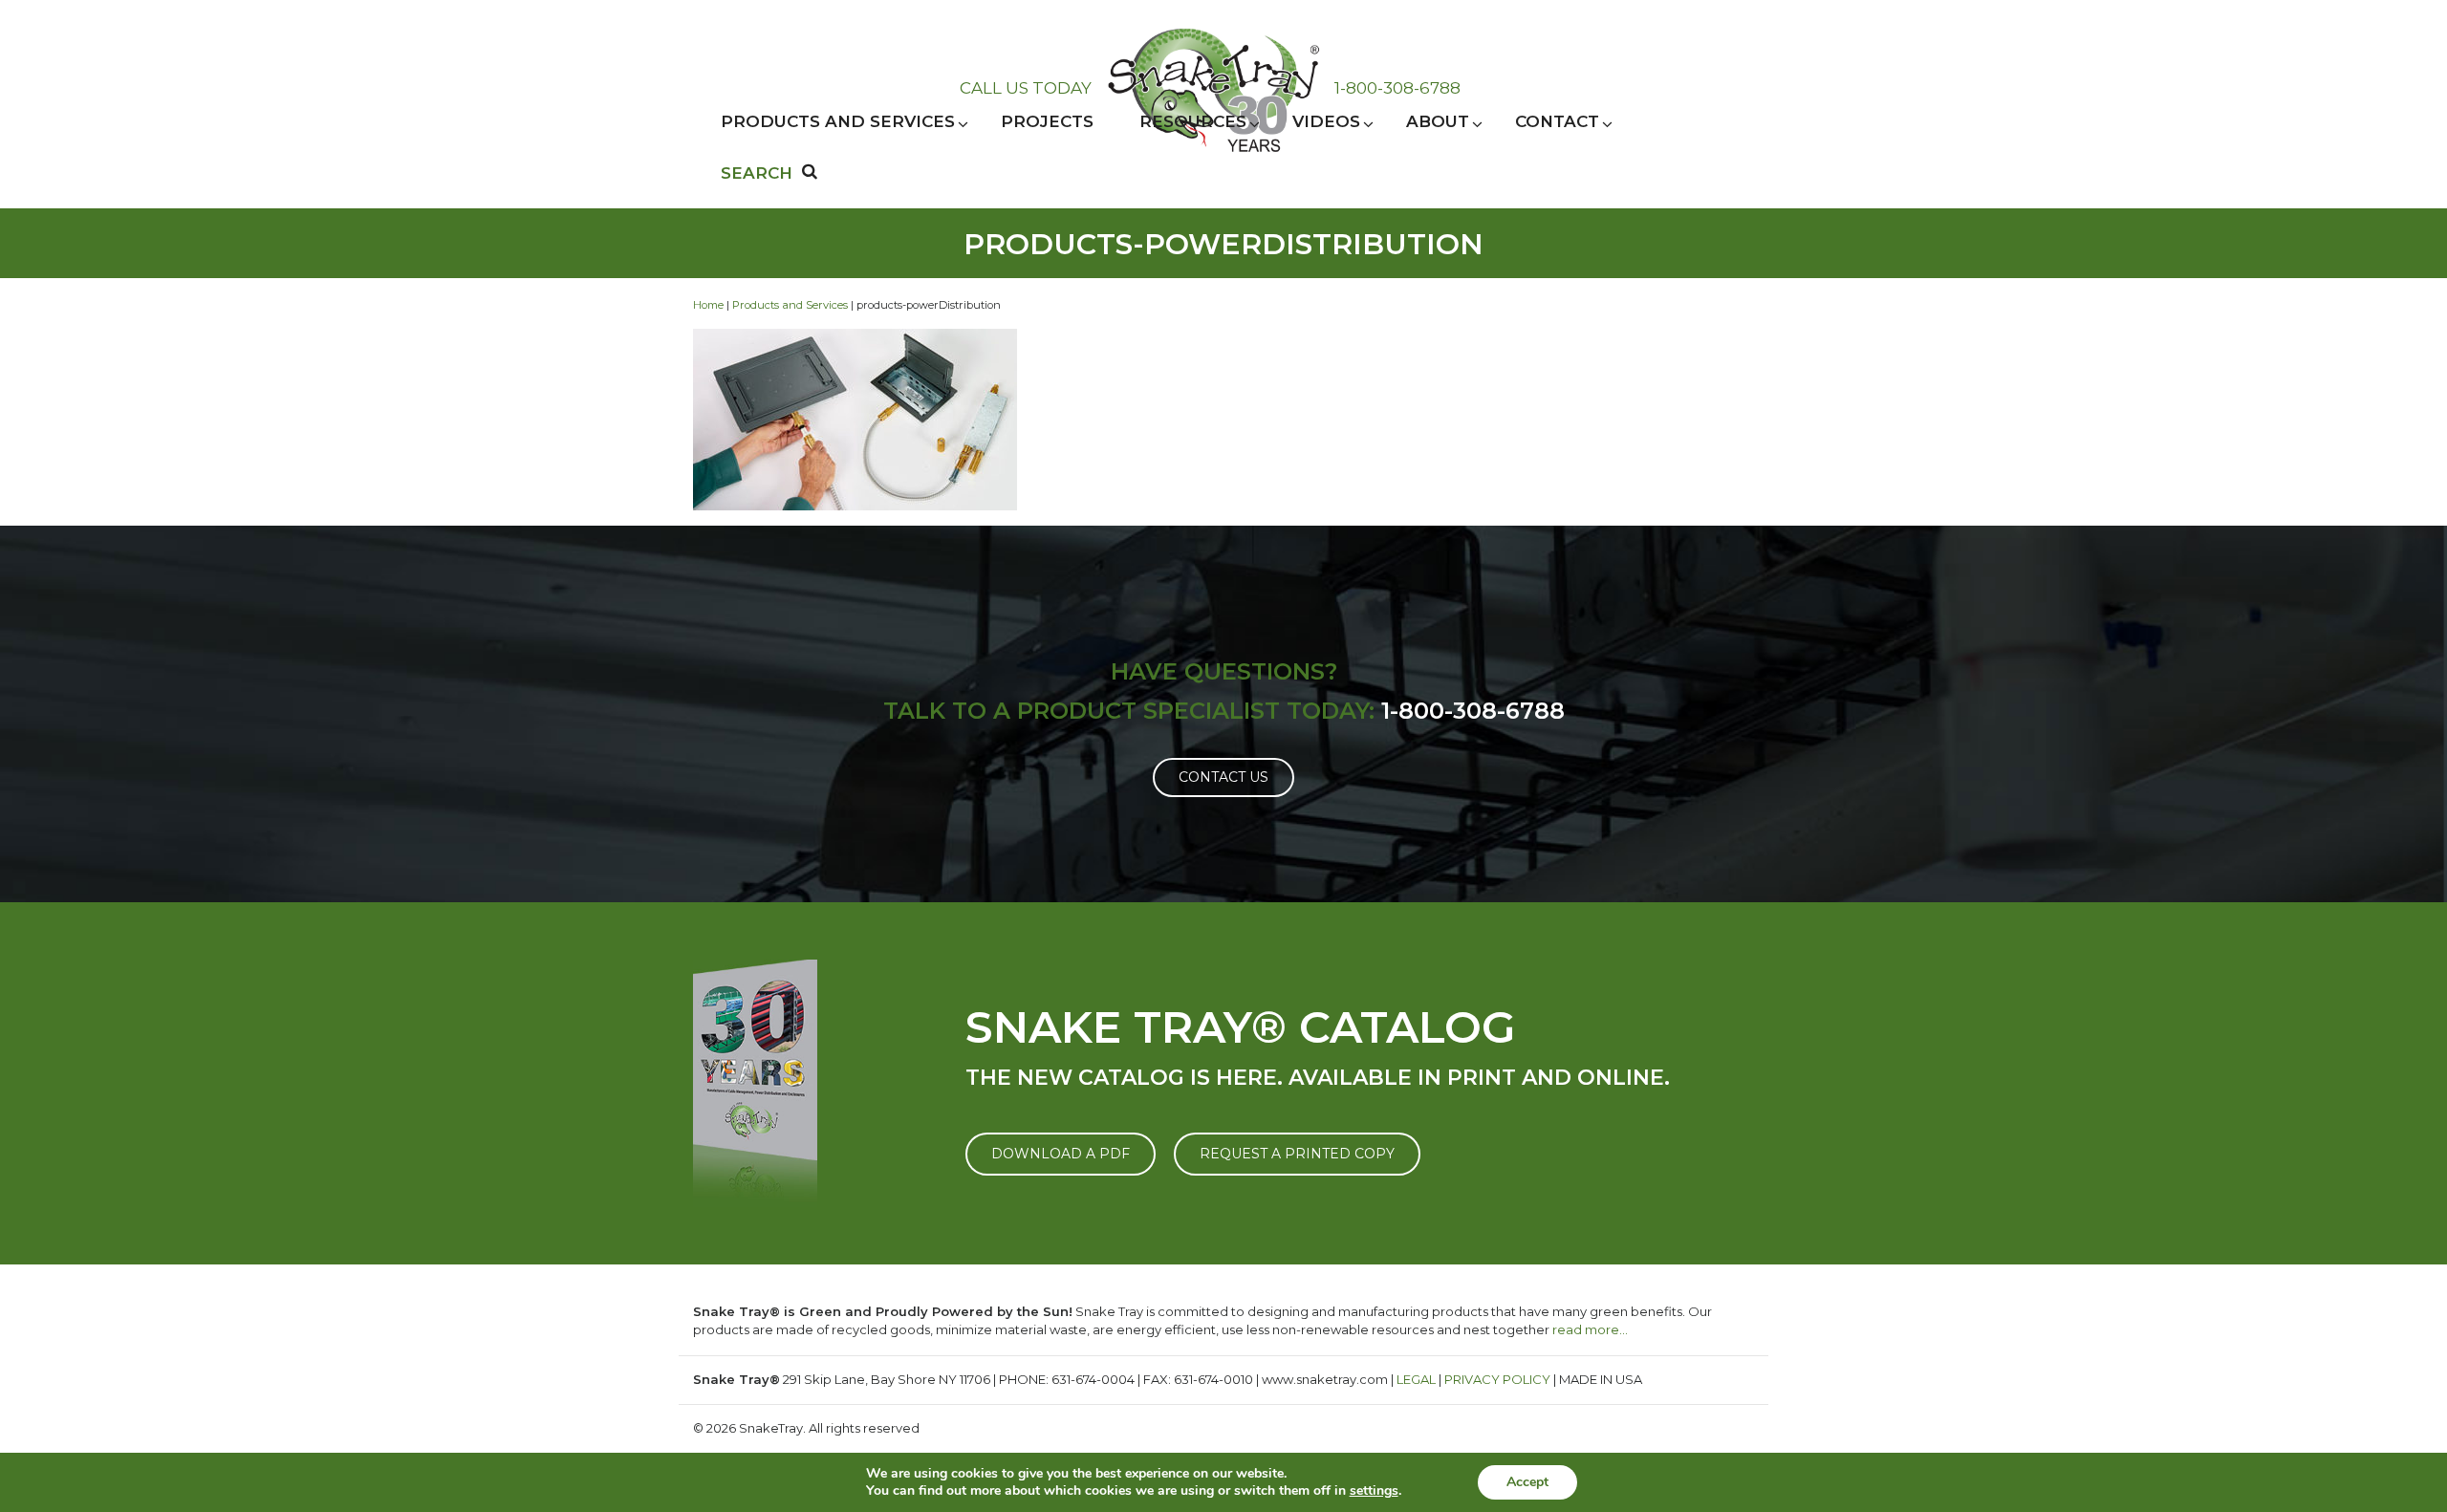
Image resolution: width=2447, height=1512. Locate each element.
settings (1374, 1491)
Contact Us (1223, 777)
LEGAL (1416, 1379)
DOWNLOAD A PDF (1061, 1154)
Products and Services (790, 305)
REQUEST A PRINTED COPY (1297, 1154)
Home (708, 305)
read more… (1590, 1329)
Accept (1527, 1482)
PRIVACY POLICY (1497, 1379)
